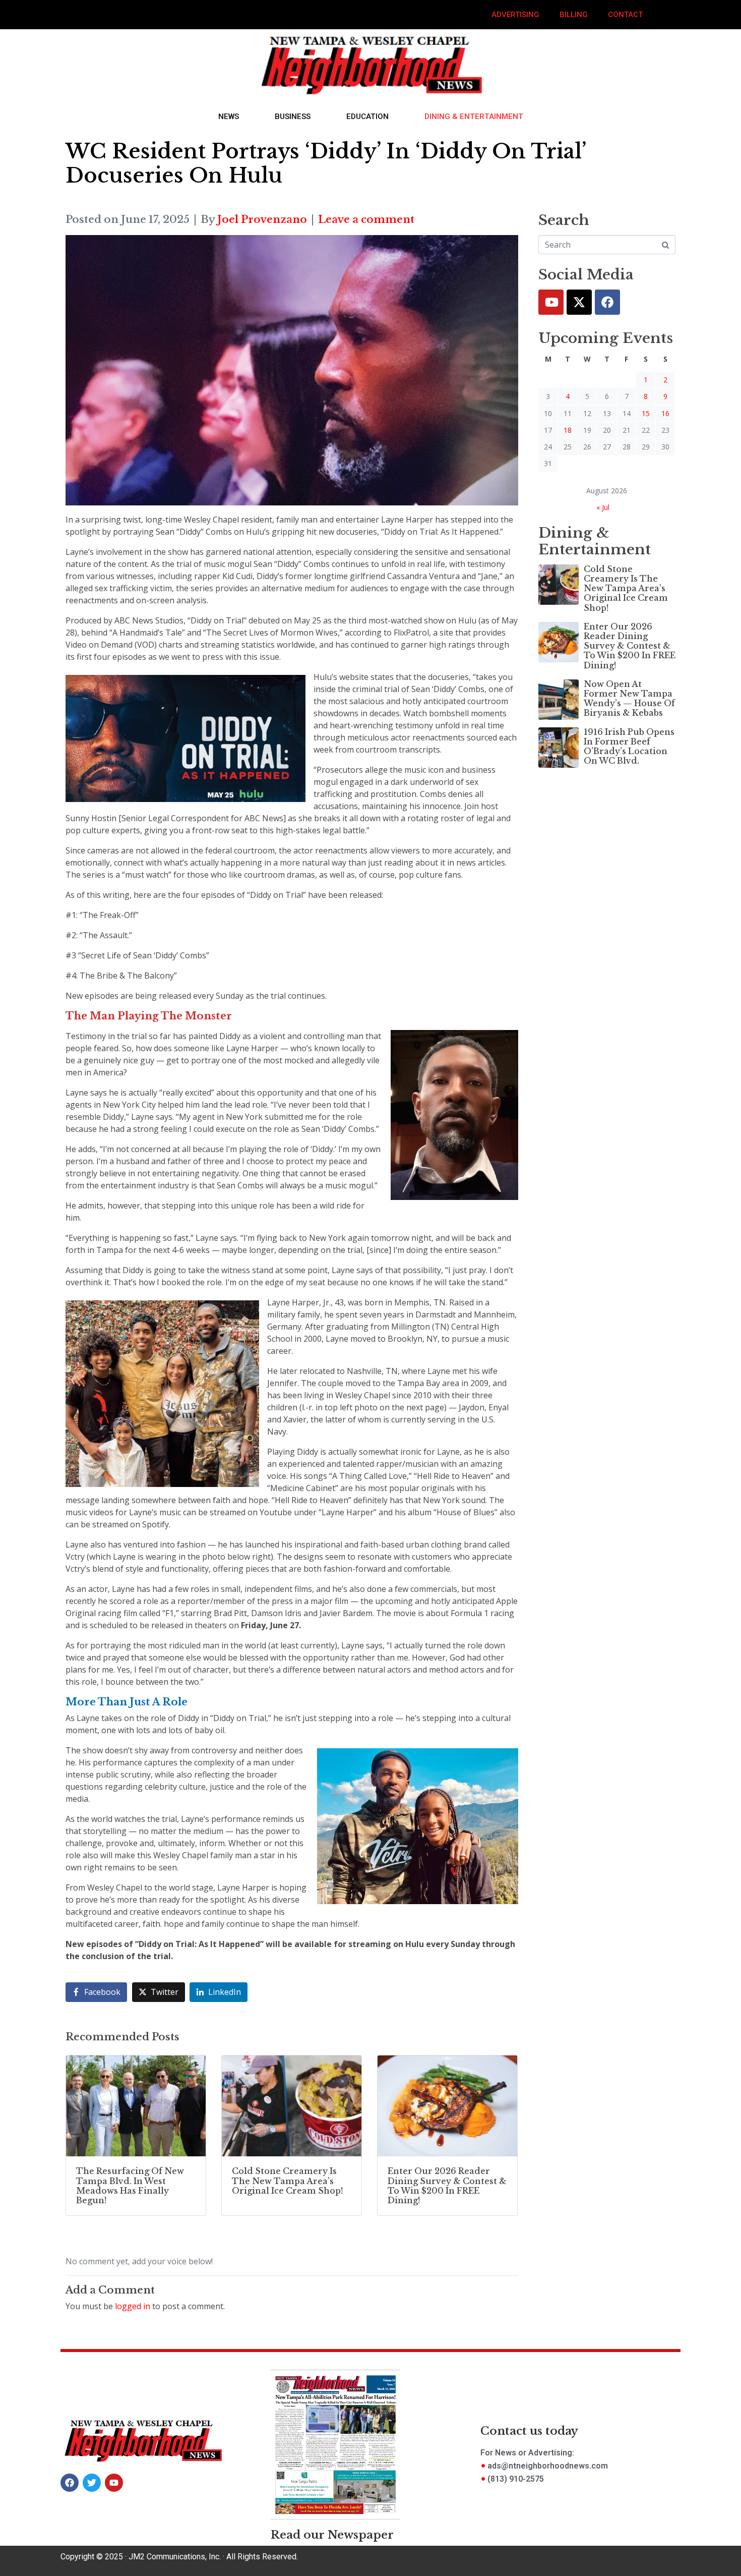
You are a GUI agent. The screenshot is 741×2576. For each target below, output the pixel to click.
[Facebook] (607, 302)
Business (293, 117)
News (229, 117)
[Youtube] (551, 302)
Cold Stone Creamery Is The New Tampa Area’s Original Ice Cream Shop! (626, 588)
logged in (133, 2306)
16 (665, 413)
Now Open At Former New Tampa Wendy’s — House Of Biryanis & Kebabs (629, 699)
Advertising (515, 15)
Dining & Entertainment (474, 117)
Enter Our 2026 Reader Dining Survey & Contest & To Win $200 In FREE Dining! (630, 646)
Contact (625, 15)
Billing (574, 15)
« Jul (603, 507)
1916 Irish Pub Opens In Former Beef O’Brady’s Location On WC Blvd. (629, 747)
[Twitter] (579, 302)
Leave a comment (366, 219)
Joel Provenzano (262, 219)
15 (646, 413)
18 (568, 430)
